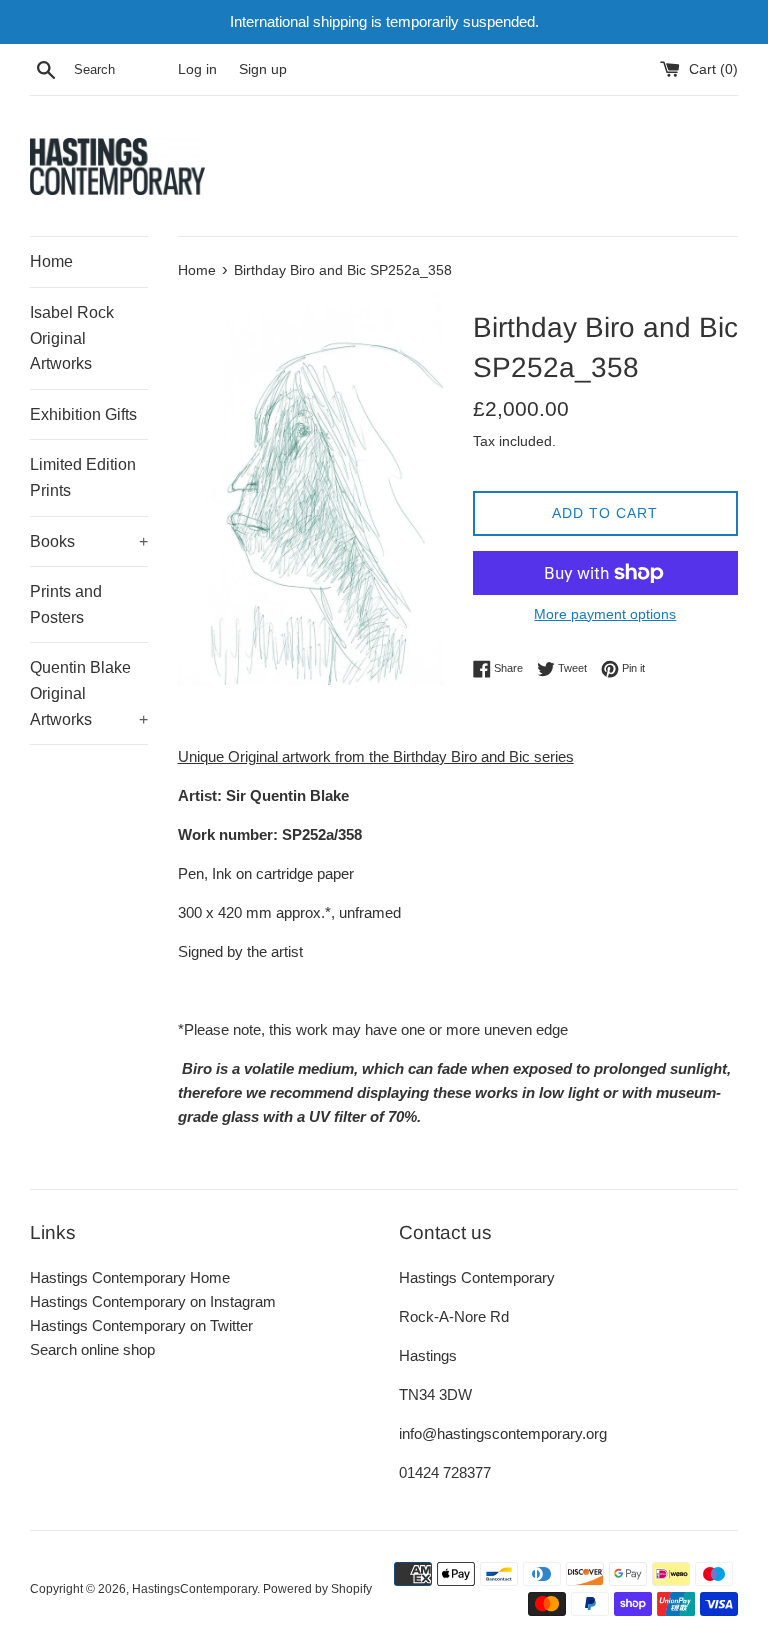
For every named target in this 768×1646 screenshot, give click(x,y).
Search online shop (92, 1349)
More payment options (605, 614)
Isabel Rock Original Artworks (72, 338)
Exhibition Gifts (83, 414)
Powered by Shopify (317, 1589)
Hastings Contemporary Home (130, 1277)
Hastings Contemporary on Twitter (141, 1325)
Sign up (263, 69)
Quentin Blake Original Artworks (89, 693)
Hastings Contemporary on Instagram (153, 1301)
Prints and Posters (66, 604)
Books (89, 541)
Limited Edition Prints (83, 477)
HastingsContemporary (194, 1589)
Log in (197, 69)
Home (51, 261)
